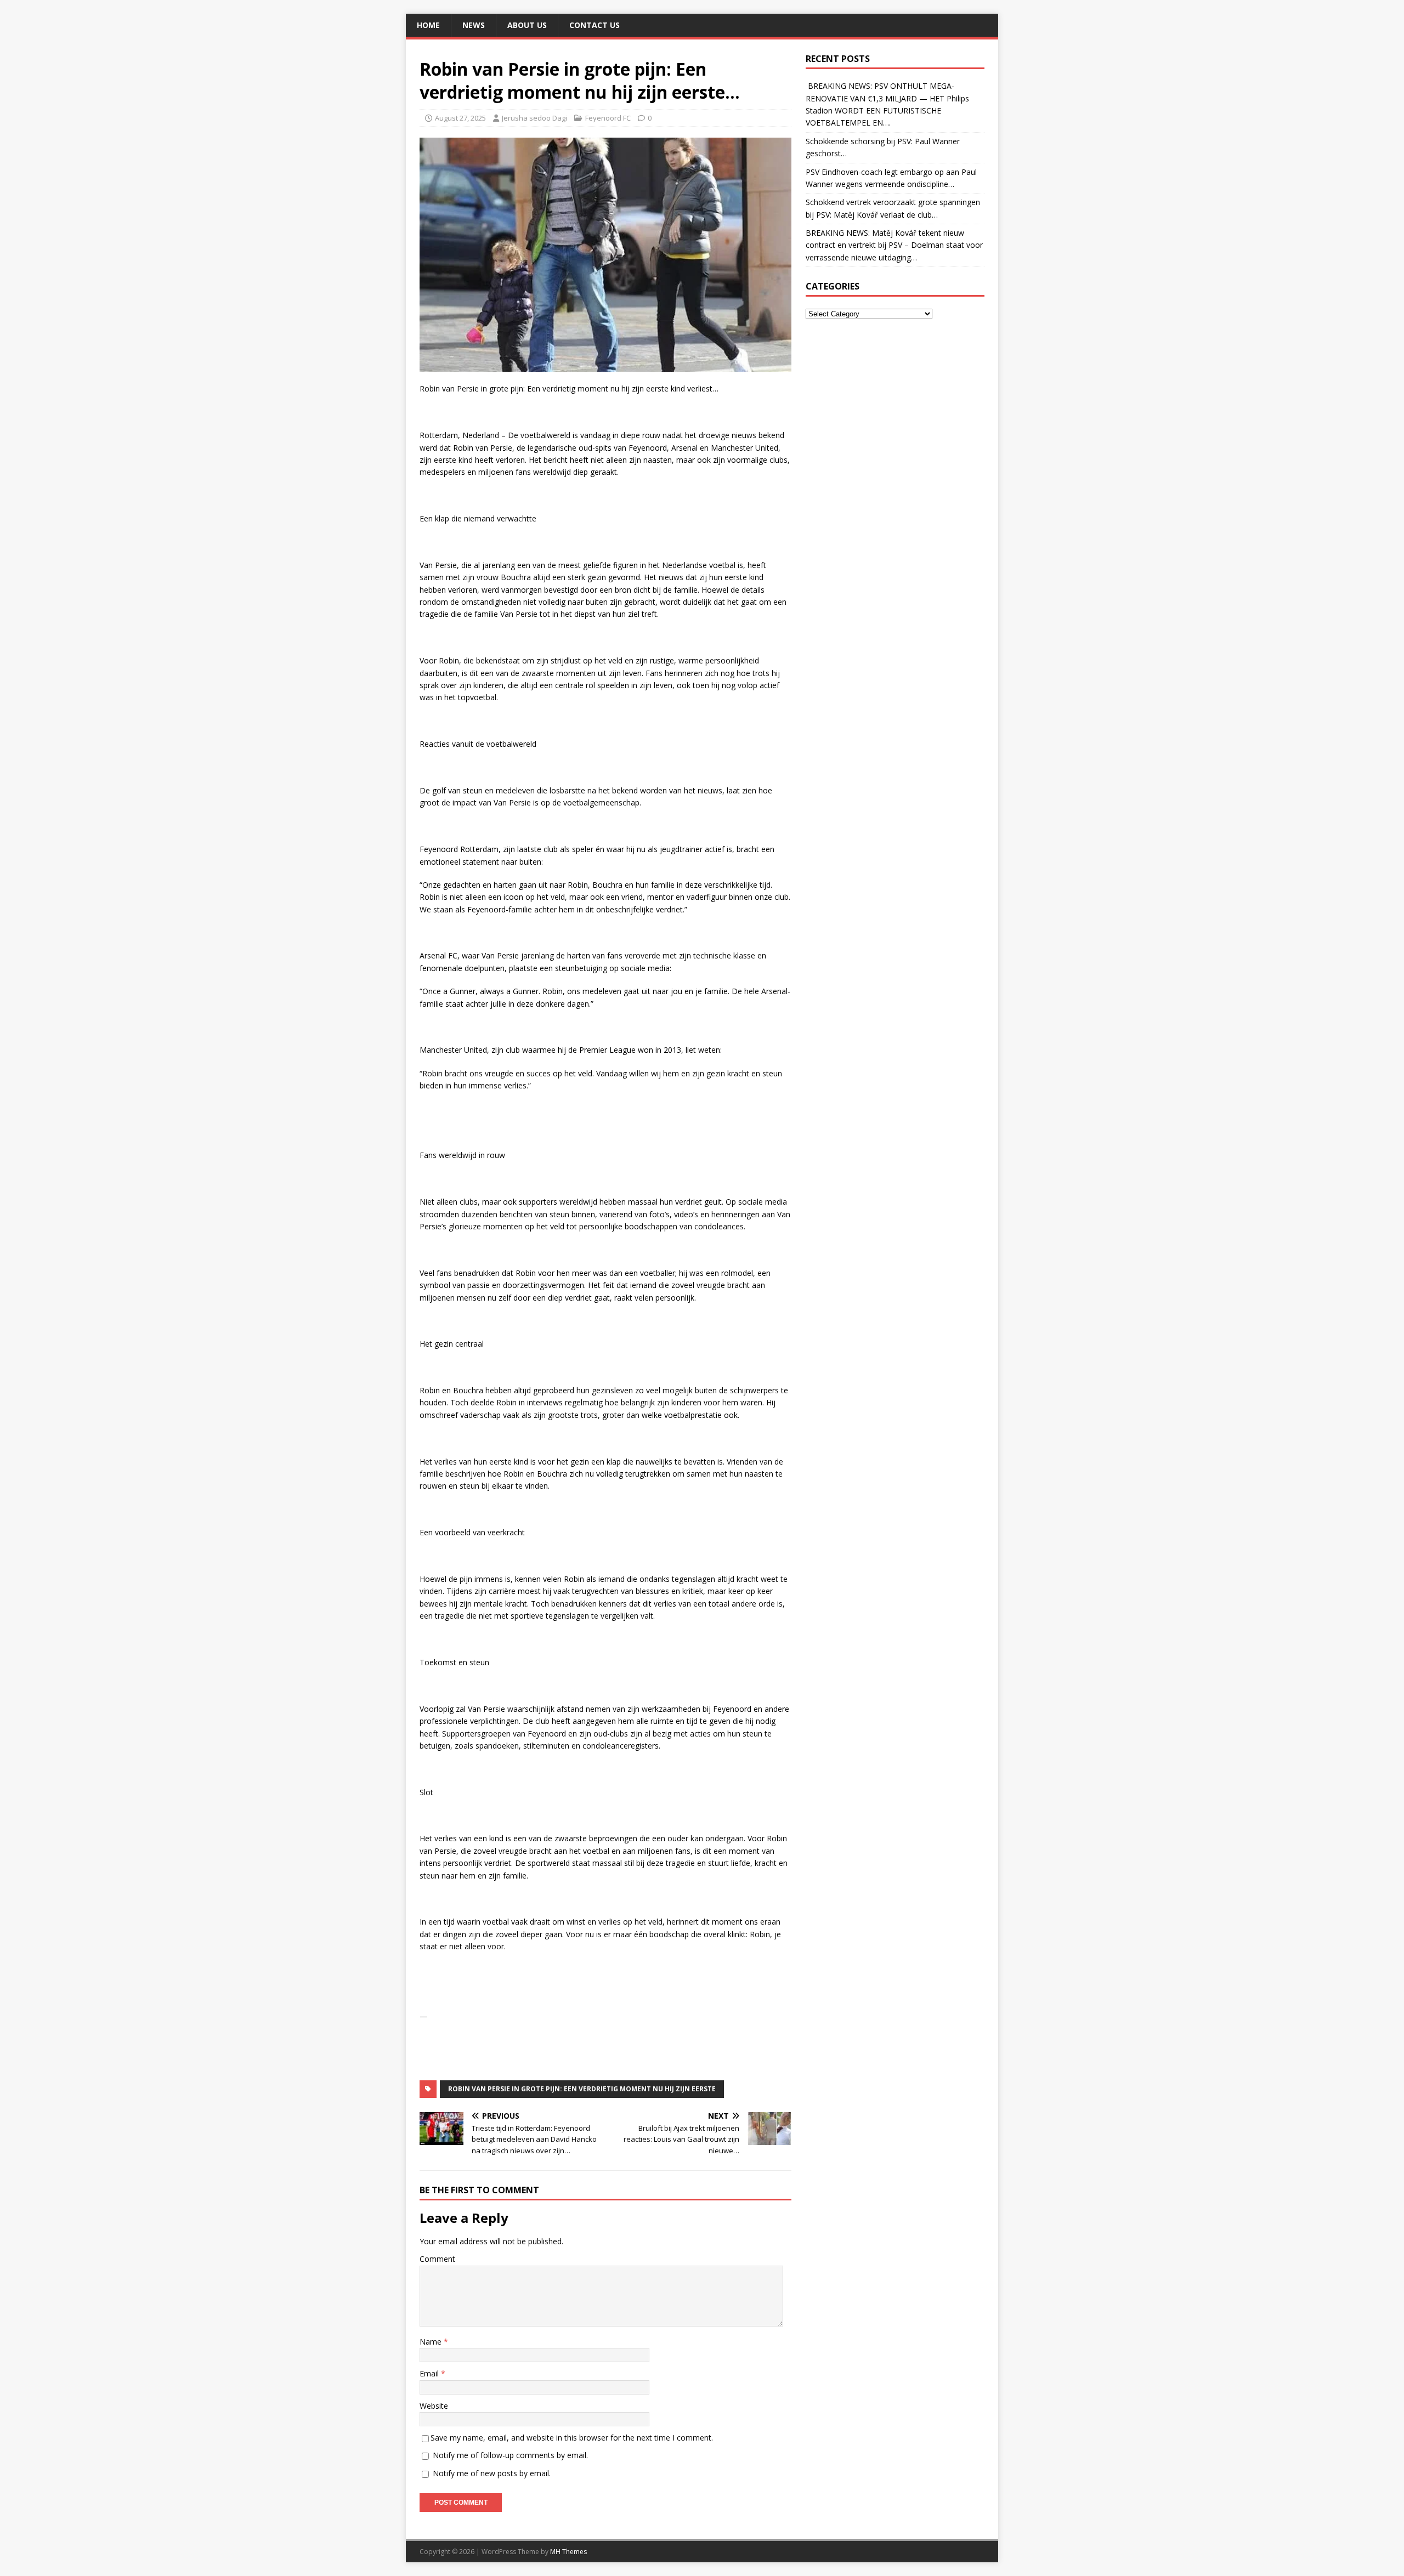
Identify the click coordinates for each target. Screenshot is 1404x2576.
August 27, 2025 (460, 118)
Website (434, 2406)
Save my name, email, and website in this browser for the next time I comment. (572, 2438)
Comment (437, 2259)
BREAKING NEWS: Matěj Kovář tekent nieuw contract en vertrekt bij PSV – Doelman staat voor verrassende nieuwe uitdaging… (894, 245)
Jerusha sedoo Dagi (534, 118)
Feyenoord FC (608, 118)
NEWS (474, 25)
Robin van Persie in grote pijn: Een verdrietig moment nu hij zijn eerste (582, 2089)
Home (428, 25)
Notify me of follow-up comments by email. (510, 2455)
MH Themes (568, 2552)
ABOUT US (527, 25)
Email (430, 2373)
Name (432, 2342)
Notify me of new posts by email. (492, 2473)
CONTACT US (595, 25)
